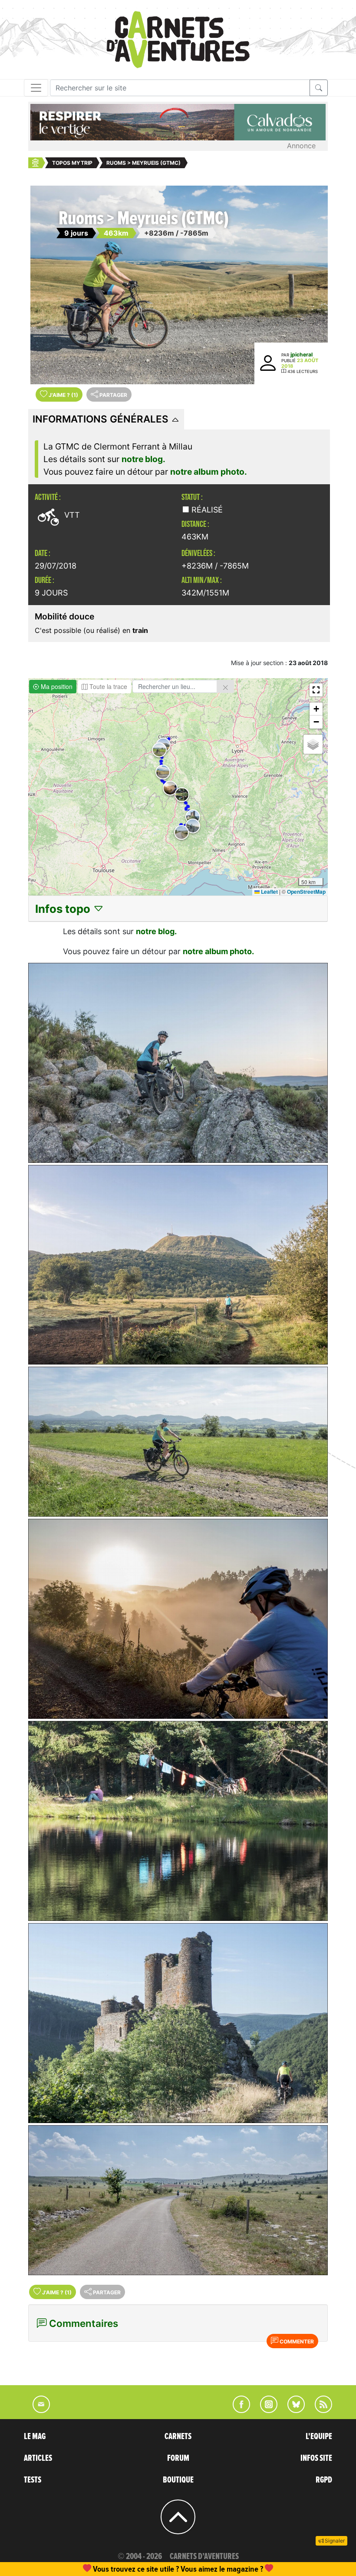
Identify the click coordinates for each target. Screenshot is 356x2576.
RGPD (324, 2480)
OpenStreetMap (306, 892)
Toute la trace (107, 686)
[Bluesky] (292, 2410)
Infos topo (64, 909)
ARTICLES (38, 2458)
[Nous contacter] (37, 2410)
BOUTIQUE (178, 2480)
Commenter (296, 2341)
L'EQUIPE (319, 2436)
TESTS (33, 2480)
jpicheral (302, 354)
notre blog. (143, 459)
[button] (163, 772)
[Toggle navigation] (36, 88)
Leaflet (269, 892)
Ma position (56, 686)
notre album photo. (209, 472)
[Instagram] (265, 2410)
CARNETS (178, 2436)
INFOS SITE (316, 2458)
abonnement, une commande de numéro (111, 2569)
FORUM (178, 2458)
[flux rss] (319, 2410)
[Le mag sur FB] (238, 2410)
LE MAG (35, 2436)
